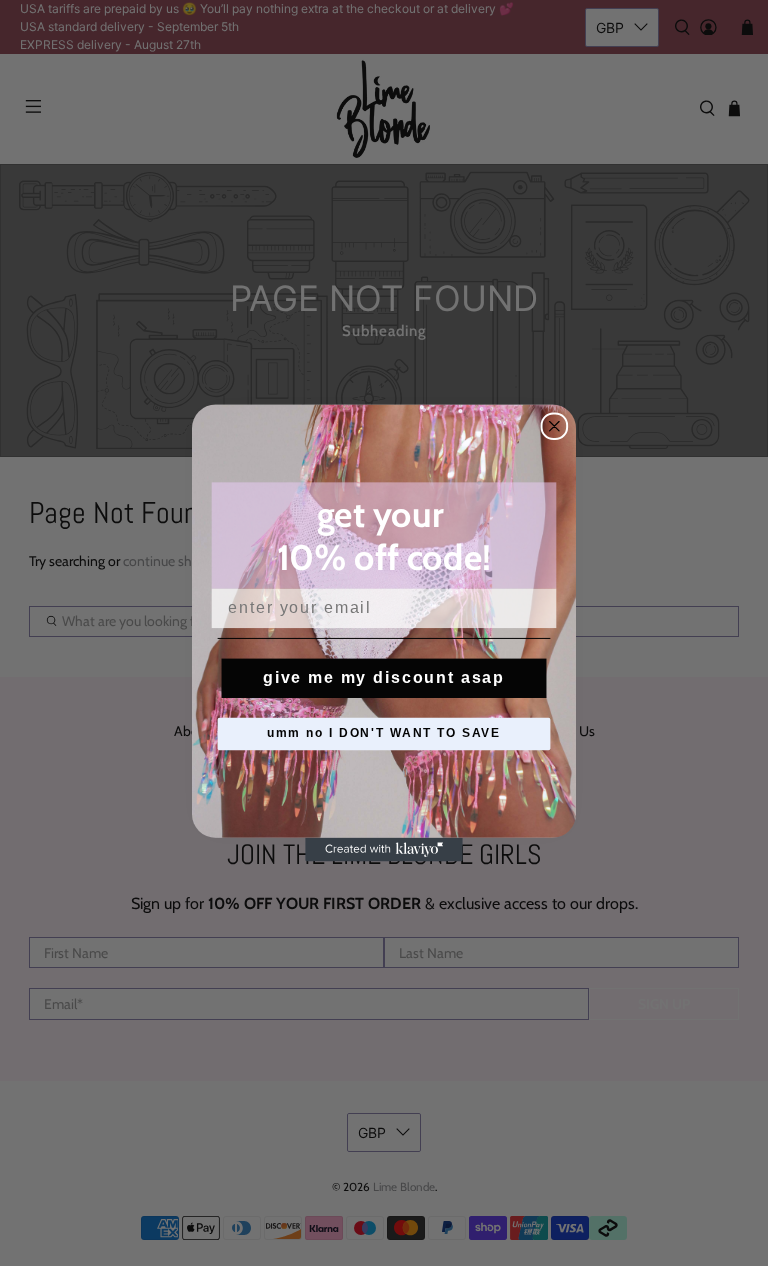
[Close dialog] (555, 426)
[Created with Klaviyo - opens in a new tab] (384, 850)
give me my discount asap (384, 677)
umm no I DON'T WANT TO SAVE (384, 734)
